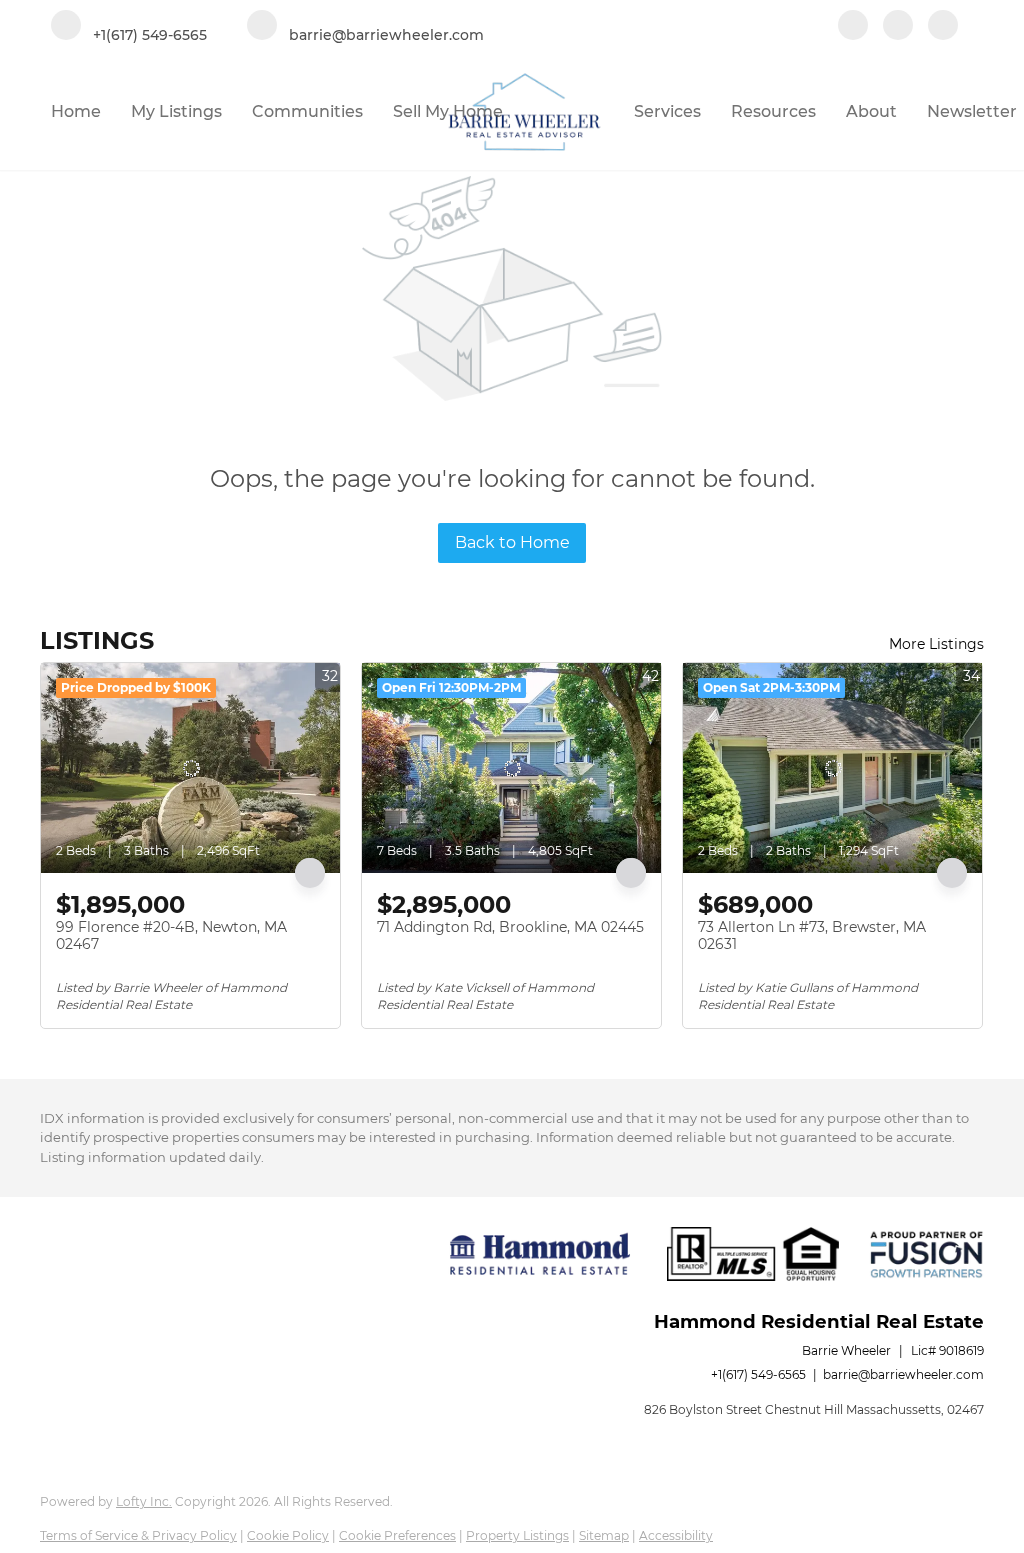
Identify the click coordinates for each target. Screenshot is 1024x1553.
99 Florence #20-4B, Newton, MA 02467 (171, 936)
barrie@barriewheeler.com (903, 1374)
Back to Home (512, 542)
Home (76, 111)
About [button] (871, 111)
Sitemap (604, 1535)
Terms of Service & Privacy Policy (138, 1535)
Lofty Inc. (144, 1501)
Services (667, 111)
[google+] (943, 27)
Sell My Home (448, 111)
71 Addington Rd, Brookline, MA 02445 (510, 927)
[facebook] (853, 27)
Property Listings (517, 1535)
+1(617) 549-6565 (758, 1374)
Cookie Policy (288, 1535)
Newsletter (972, 111)
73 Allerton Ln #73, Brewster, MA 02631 (812, 936)
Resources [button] (773, 111)
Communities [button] (307, 111)
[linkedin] (898, 27)
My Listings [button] (176, 111)
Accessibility (676, 1535)
